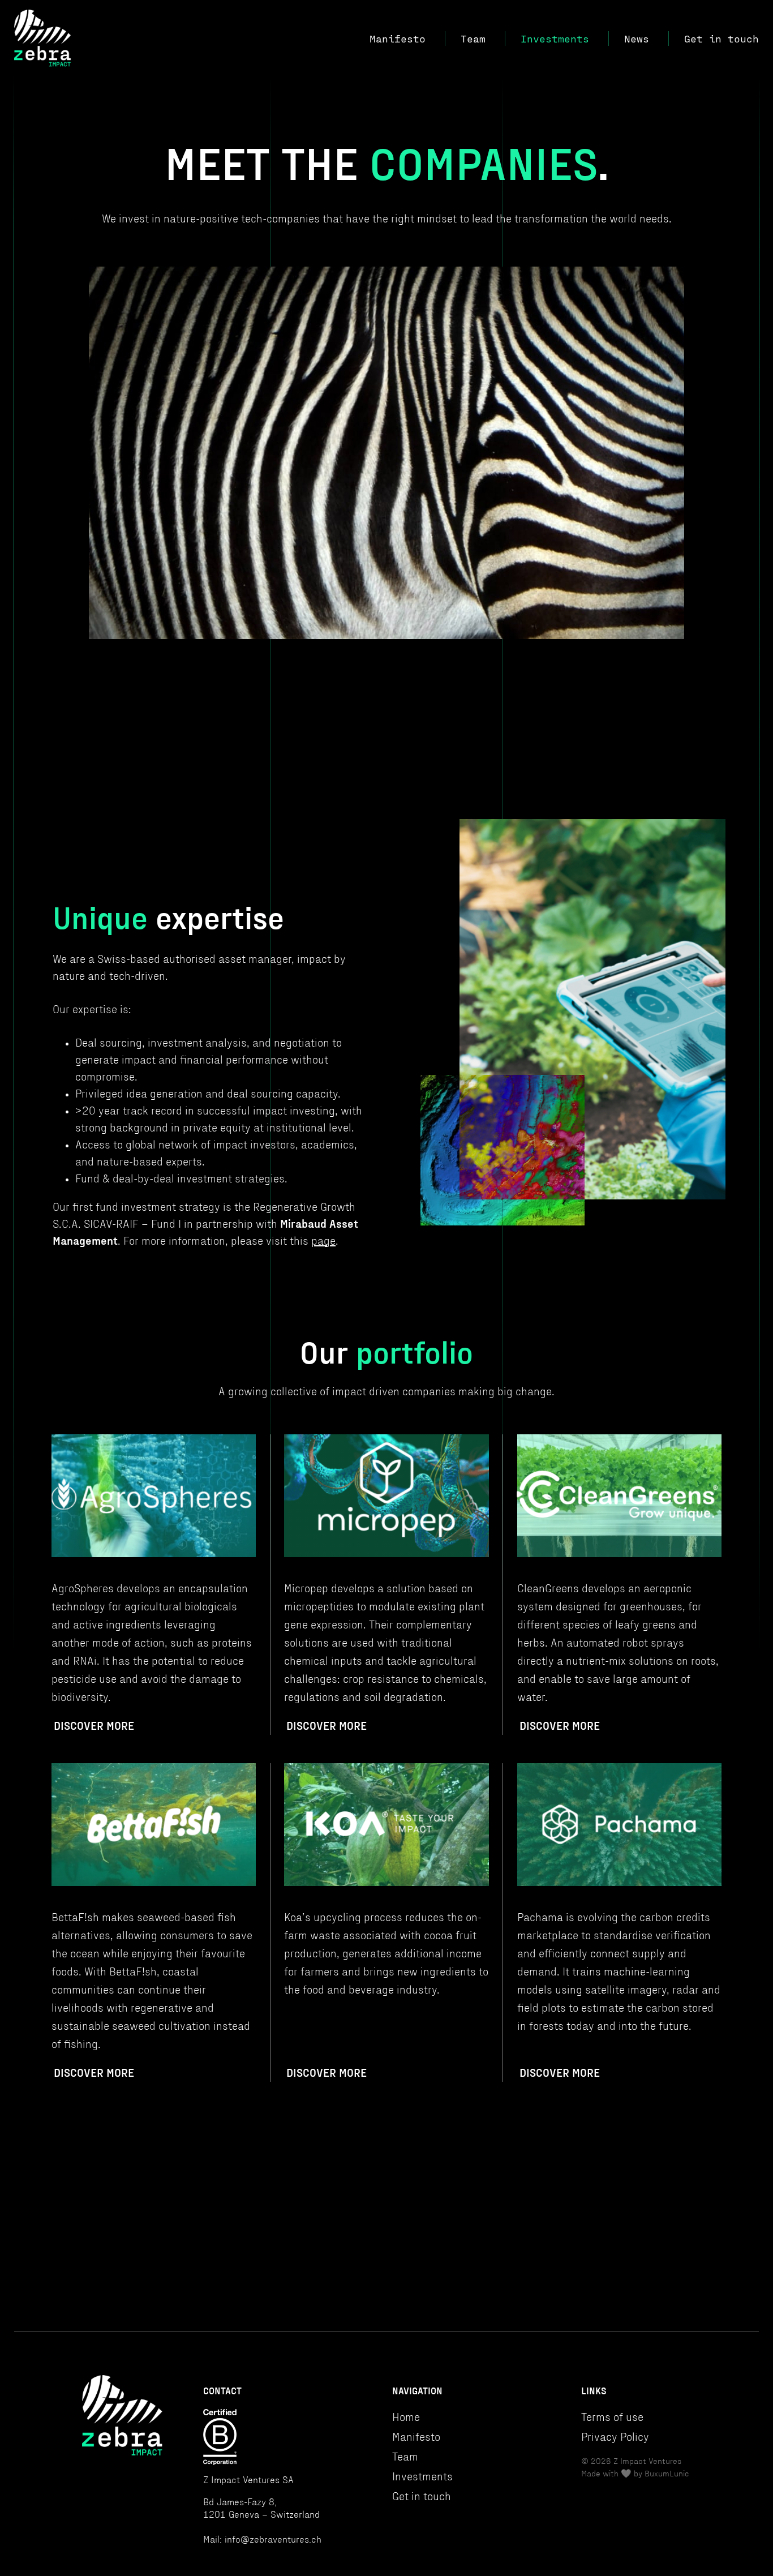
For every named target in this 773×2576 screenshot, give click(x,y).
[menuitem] (415, 38)
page (323, 1241)
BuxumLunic (667, 2474)
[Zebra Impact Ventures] (43, 38)
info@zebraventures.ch (273, 2540)
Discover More (94, 1726)
